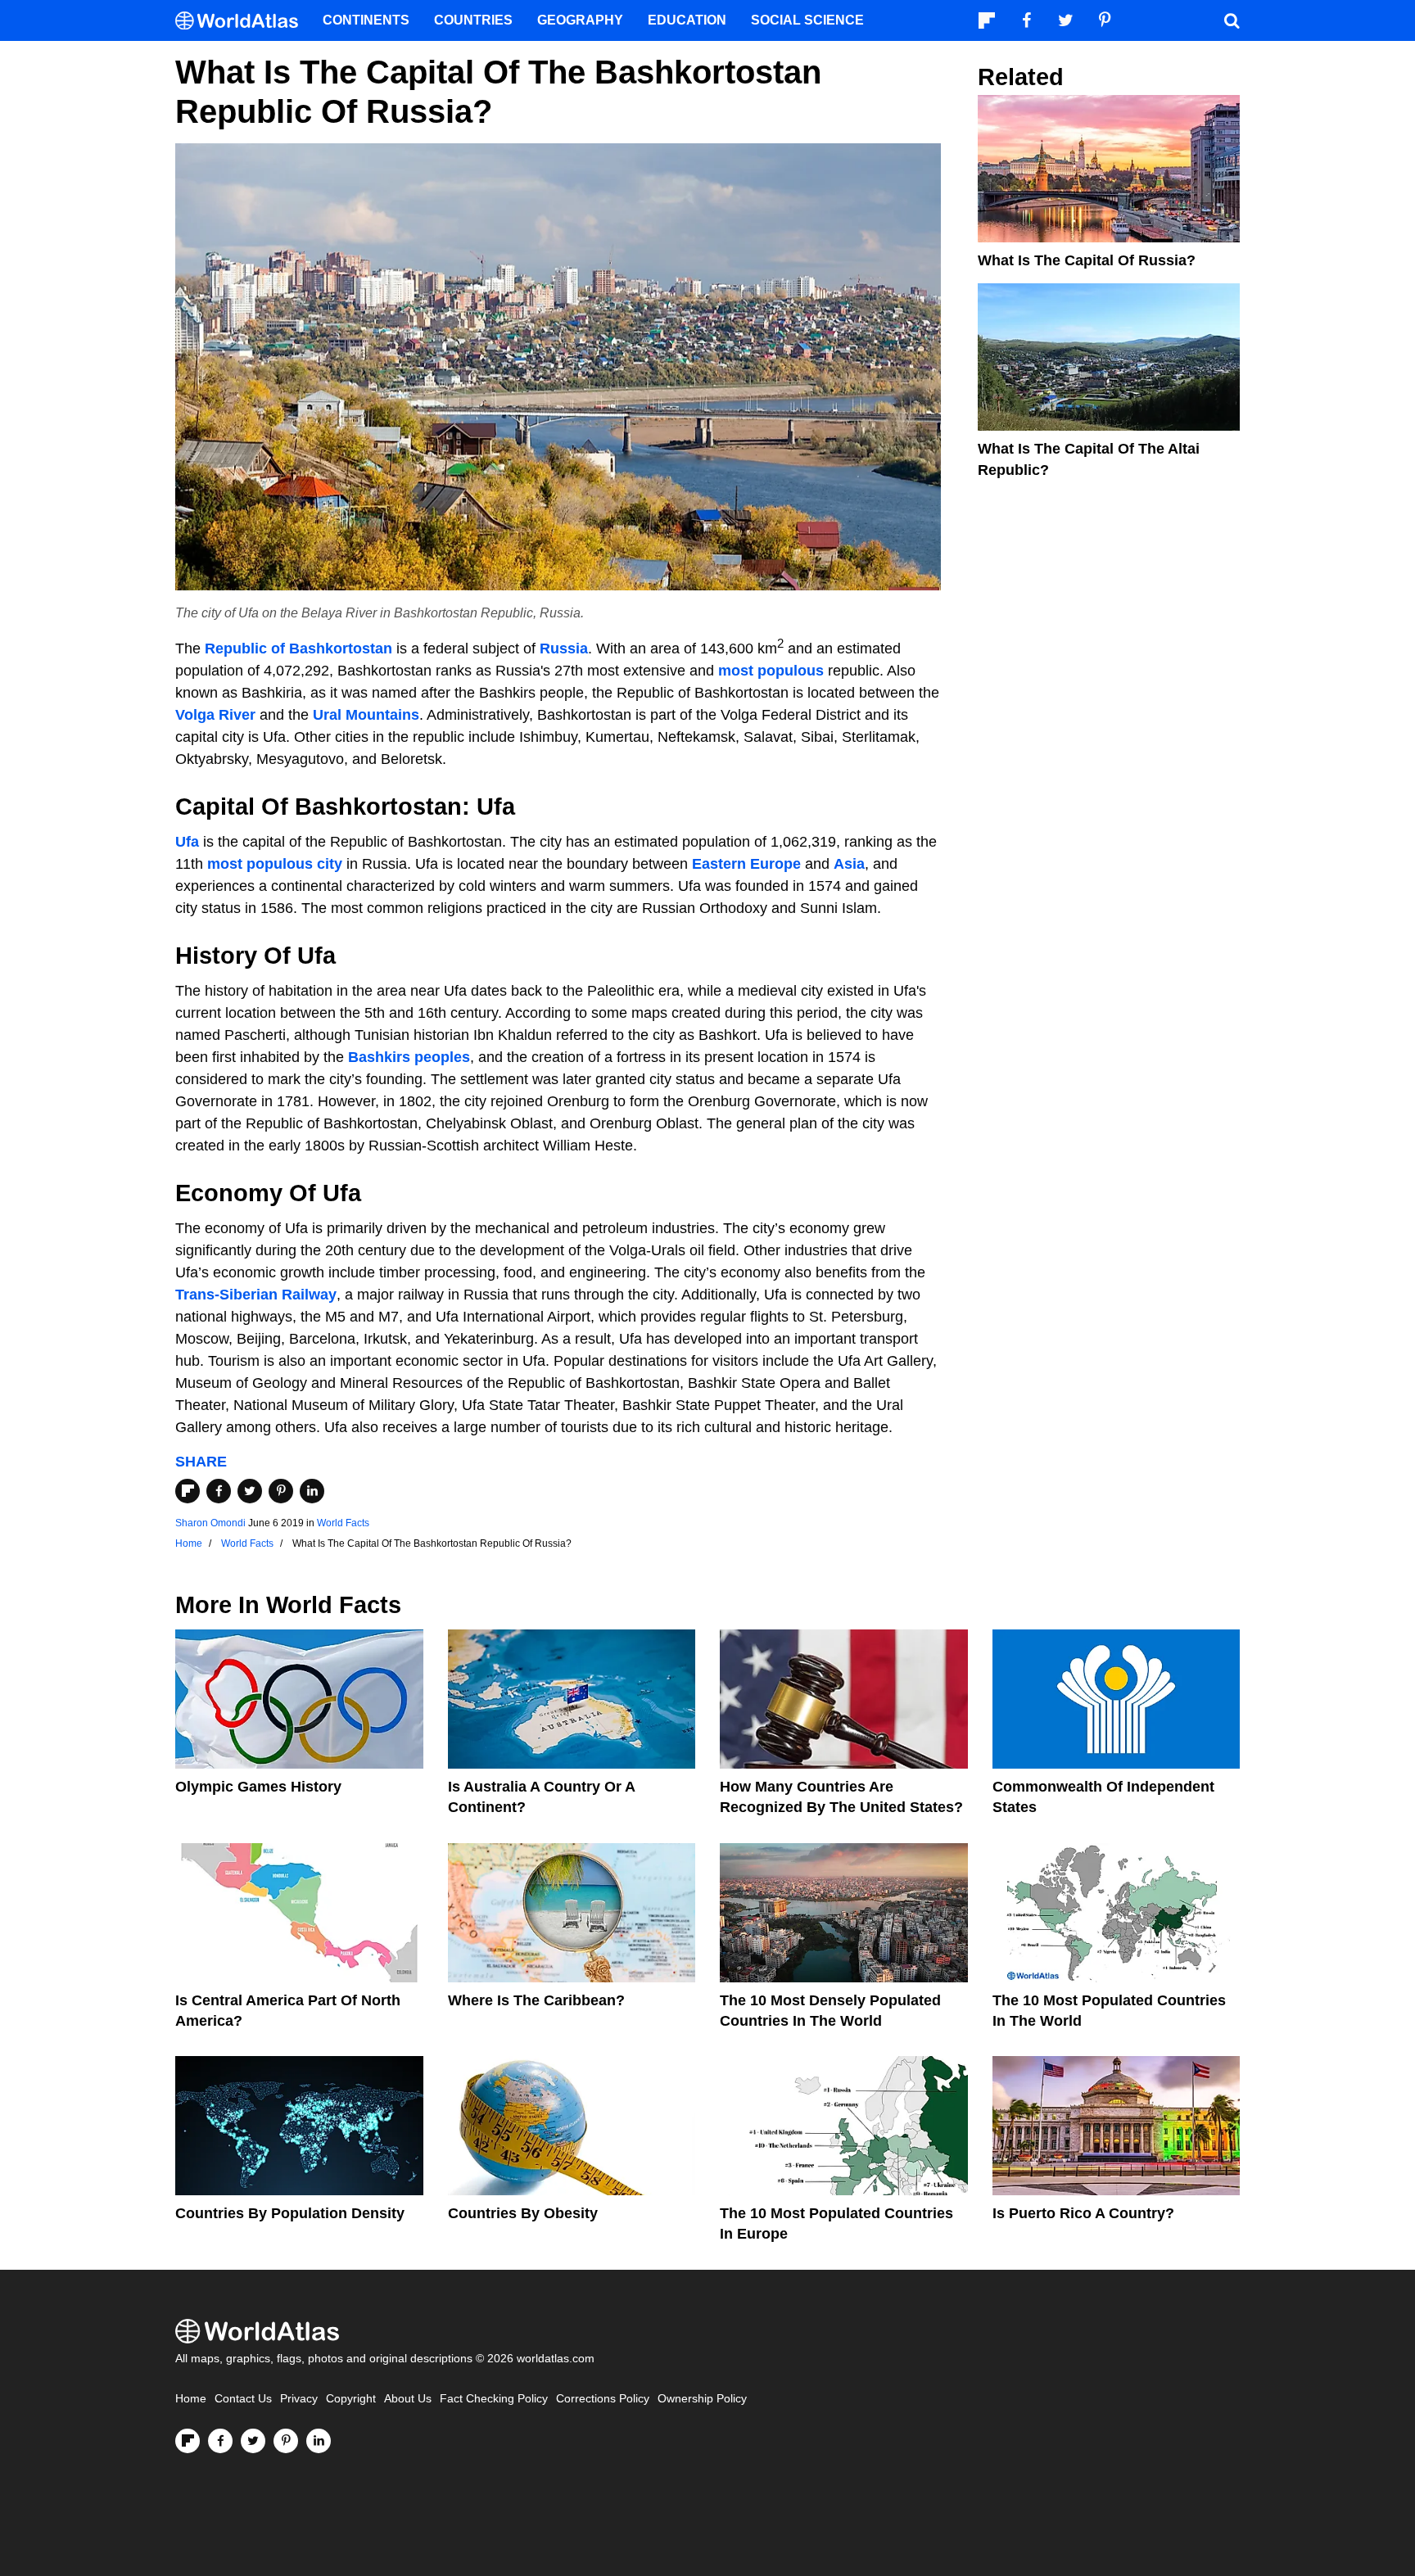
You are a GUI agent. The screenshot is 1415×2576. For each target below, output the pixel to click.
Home (191, 2399)
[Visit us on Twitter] (253, 2441)
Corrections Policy (603, 2399)
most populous (771, 671)
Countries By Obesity (523, 2213)
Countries (473, 20)
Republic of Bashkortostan (298, 649)
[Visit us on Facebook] (220, 2441)
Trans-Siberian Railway (256, 1295)
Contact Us (243, 2399)
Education (687, 20)
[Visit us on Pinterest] (286, 2441)
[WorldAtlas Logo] (243, 21)
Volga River (215, 715)
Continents (366, 20)
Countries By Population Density (290, 2213)
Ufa (187, 842)
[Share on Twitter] (250, 1491)
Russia (564, 649)
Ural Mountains (366, 715)
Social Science (807, 20)
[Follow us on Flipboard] (188, 2441)
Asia (849, 864)
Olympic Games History (258, 1787)
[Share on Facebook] (219, 1491)
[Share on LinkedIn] (312, 1491)
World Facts (343, 1523)
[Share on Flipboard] (188, 1491)
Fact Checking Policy (494, 2399)
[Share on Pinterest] (281, 1491)
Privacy (299, 2399)
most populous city (275, 864)
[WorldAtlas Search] (1232, 20)
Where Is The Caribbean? (536, 2000)
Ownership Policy (702, 2399)
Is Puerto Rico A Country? (1083, 2213)
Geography (580, 20)
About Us (408, 2399)
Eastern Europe (746, 864)
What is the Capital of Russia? (1087, 260)
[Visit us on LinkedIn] (319, 2441)
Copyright (351, 2399)
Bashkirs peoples (409, 1057)
